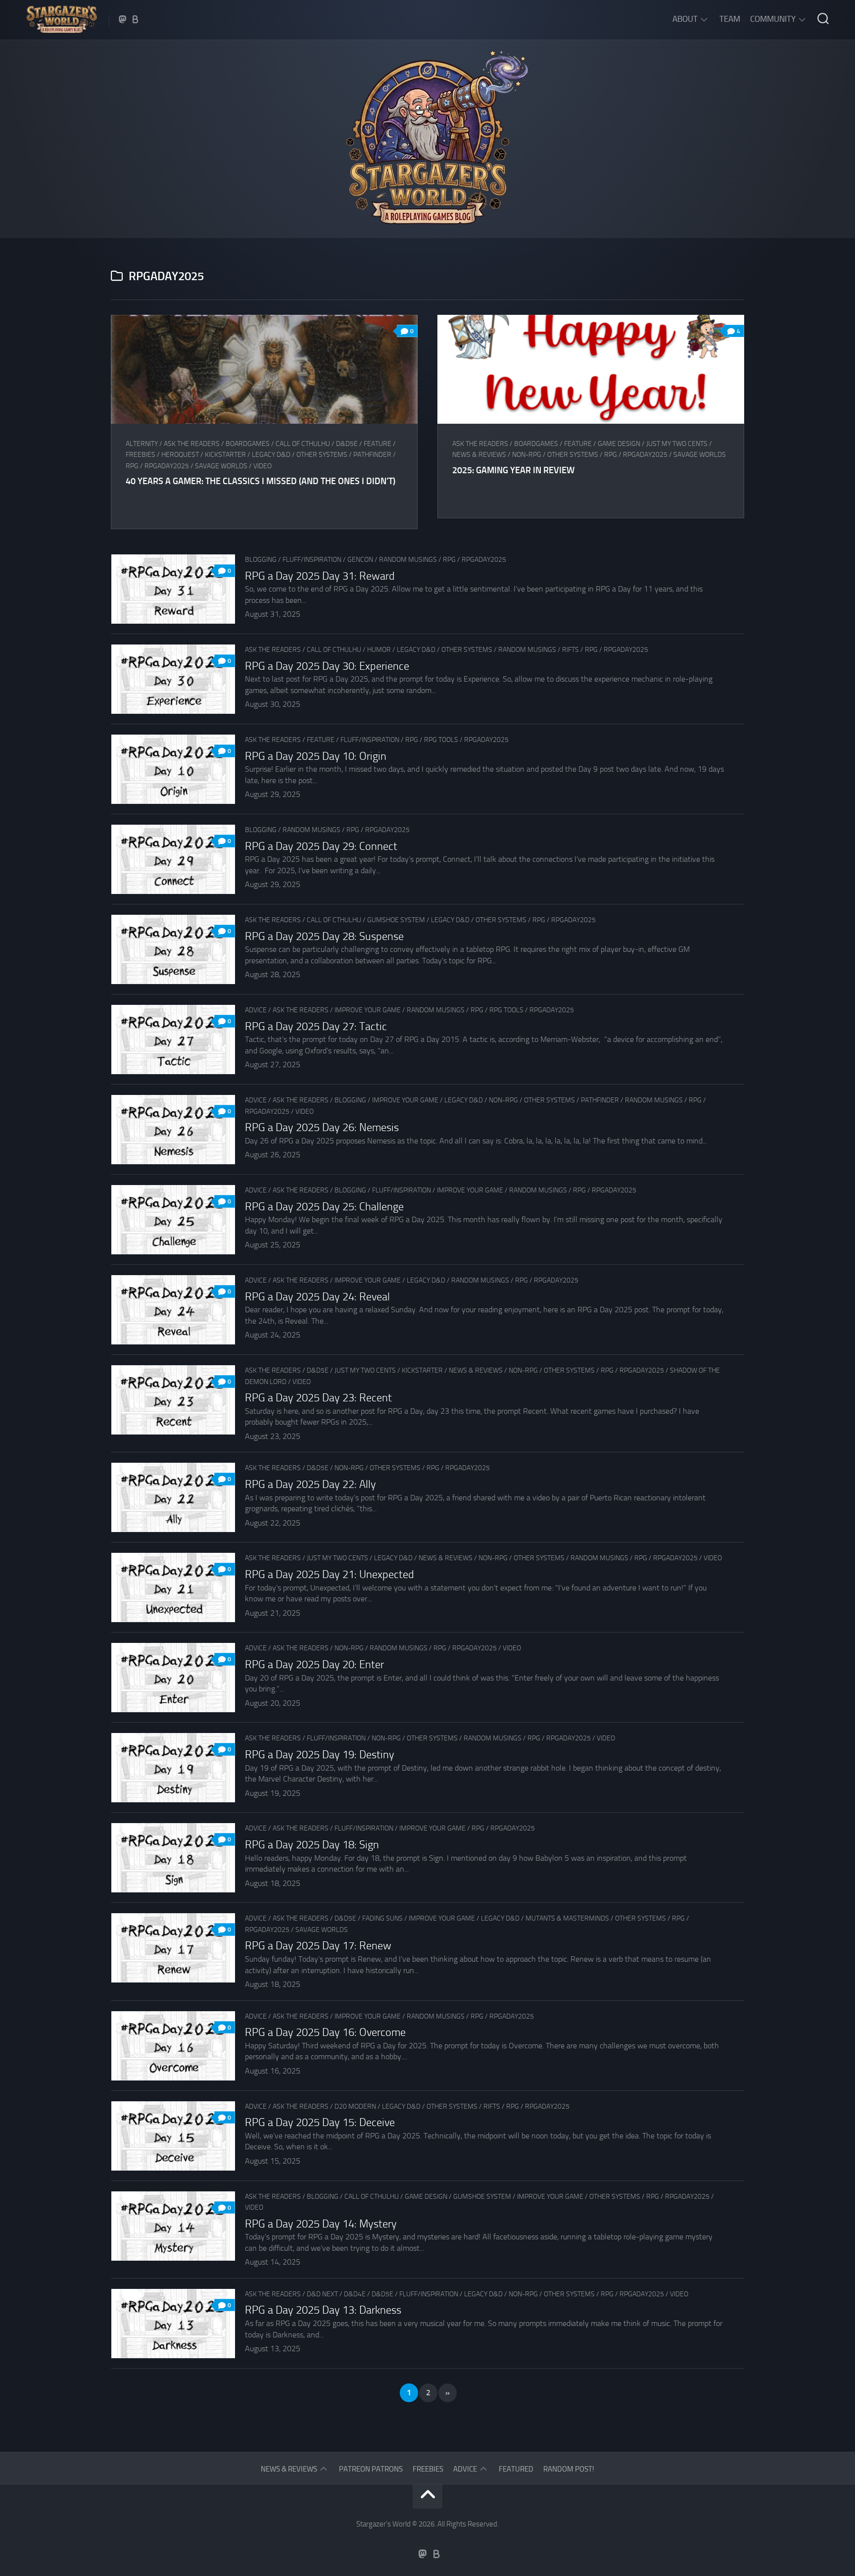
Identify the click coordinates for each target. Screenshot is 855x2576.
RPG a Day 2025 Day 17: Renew (318, 1946)
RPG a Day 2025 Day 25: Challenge (324, 1207)
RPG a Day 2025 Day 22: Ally (310, 1485)
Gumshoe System (396, 920)
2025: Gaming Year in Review (513, 470)
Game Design (619, 444)
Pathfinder (372, 455)
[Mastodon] (123, 19)
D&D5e (347, 444)
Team (730, 19)
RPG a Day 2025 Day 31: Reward (320, 576)
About (685, 19)
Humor (379, 650)
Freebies (141, 455)
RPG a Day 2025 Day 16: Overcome (325, 2032)
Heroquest (180, 455)
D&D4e (355, 2294)
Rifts (570, 650)
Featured (516, 2469)
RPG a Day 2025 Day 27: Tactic (316, 1027)
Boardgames (248, 444)
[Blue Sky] (136, 19)
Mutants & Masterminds (567, 1918)
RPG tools (441, 740)
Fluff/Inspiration (312, 560)
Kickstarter (225, 455)
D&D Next (322, 2294)
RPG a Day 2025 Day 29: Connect (321, 846)
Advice (256, 1010)
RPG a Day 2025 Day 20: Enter (314, 1665)
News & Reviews (479, 455)
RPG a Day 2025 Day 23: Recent (318, 1398)
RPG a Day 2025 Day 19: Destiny (320, 1755)
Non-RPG (527, 455)
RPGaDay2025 (167, 466)
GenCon (360, 560)
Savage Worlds (221, 466)
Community (773, 19)
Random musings (408, 560)
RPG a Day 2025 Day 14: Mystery (321, 2224)
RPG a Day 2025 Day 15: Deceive (320, 2123)
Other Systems (322, 455)
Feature (378, 444)
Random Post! (569, 2469)
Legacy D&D (271, 455)
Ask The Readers (192, 444)
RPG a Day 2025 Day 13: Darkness (323, 2310)
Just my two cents (677, 444)
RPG (132, 466)
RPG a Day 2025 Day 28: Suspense (324, 937)
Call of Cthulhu (303, 444)
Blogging (261, 560)
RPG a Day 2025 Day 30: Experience (327, 666)
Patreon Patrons (371, 2469)
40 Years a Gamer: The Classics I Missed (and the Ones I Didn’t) (261, 481)
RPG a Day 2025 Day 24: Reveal (317, 1297)
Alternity (142, 444)
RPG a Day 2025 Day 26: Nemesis (322, 1128)
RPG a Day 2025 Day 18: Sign (312, 1845)
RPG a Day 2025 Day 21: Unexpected (330, 1575)
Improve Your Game (368, 1010)
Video (262, 466)
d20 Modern (355, 2106)
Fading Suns (382, 1918)
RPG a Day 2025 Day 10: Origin (316, 756)
